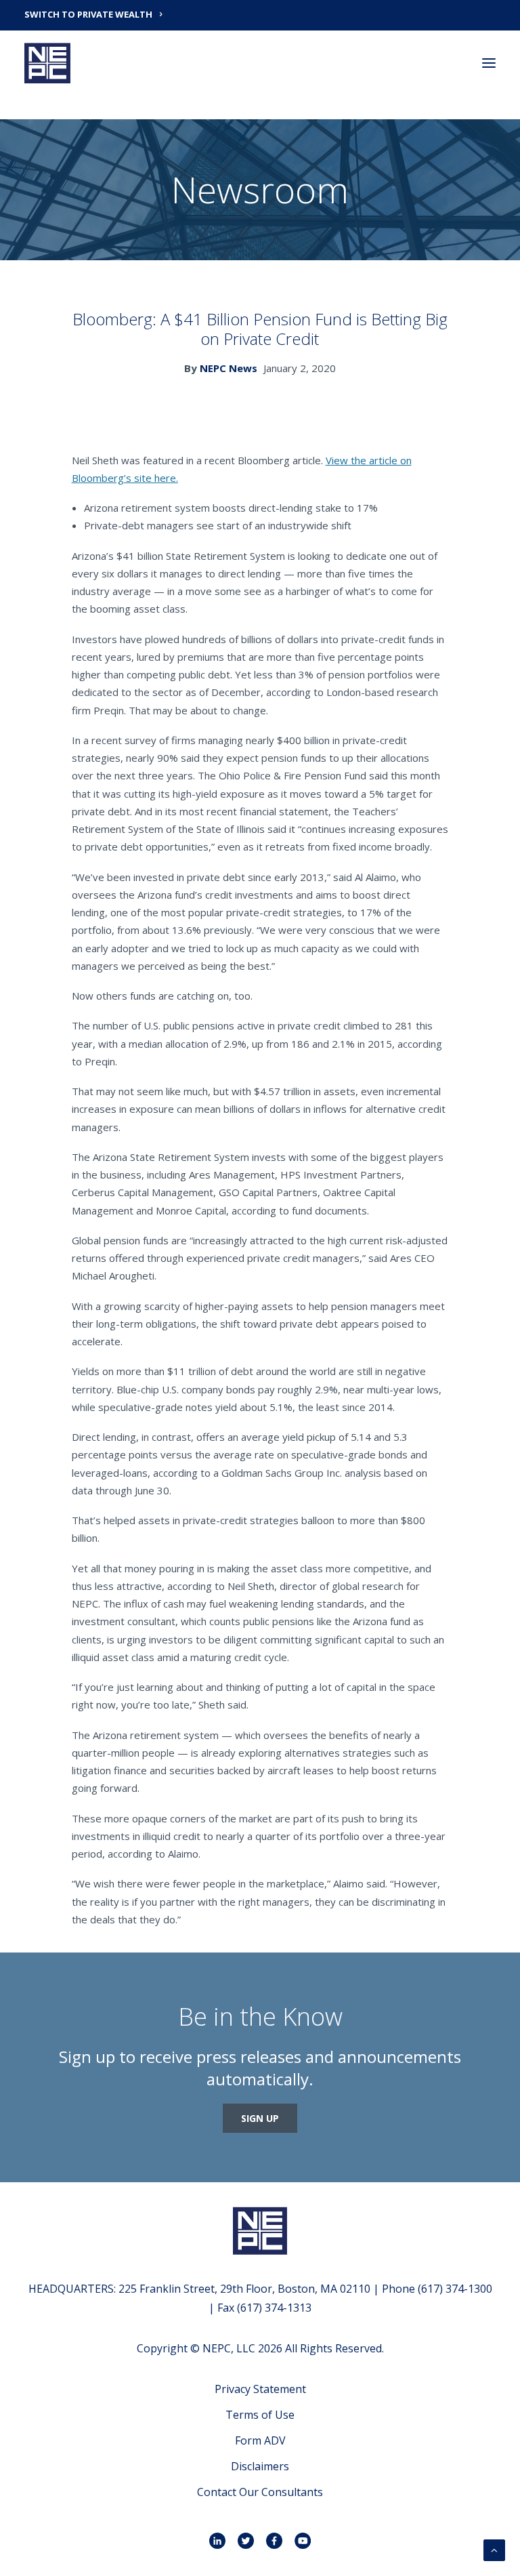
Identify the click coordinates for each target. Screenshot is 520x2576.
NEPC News (229, 368)
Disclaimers (260, 2466)
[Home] (260, 2231)
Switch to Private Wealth (88, 14)
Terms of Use (260, 2415)
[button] (489, 63)
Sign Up (260, 2118)
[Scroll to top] (494, 2549)
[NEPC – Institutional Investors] (47, 63)
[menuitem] (260, 14)
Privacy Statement (260, 2389)
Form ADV (260, 2440)
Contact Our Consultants (260, 2492)
